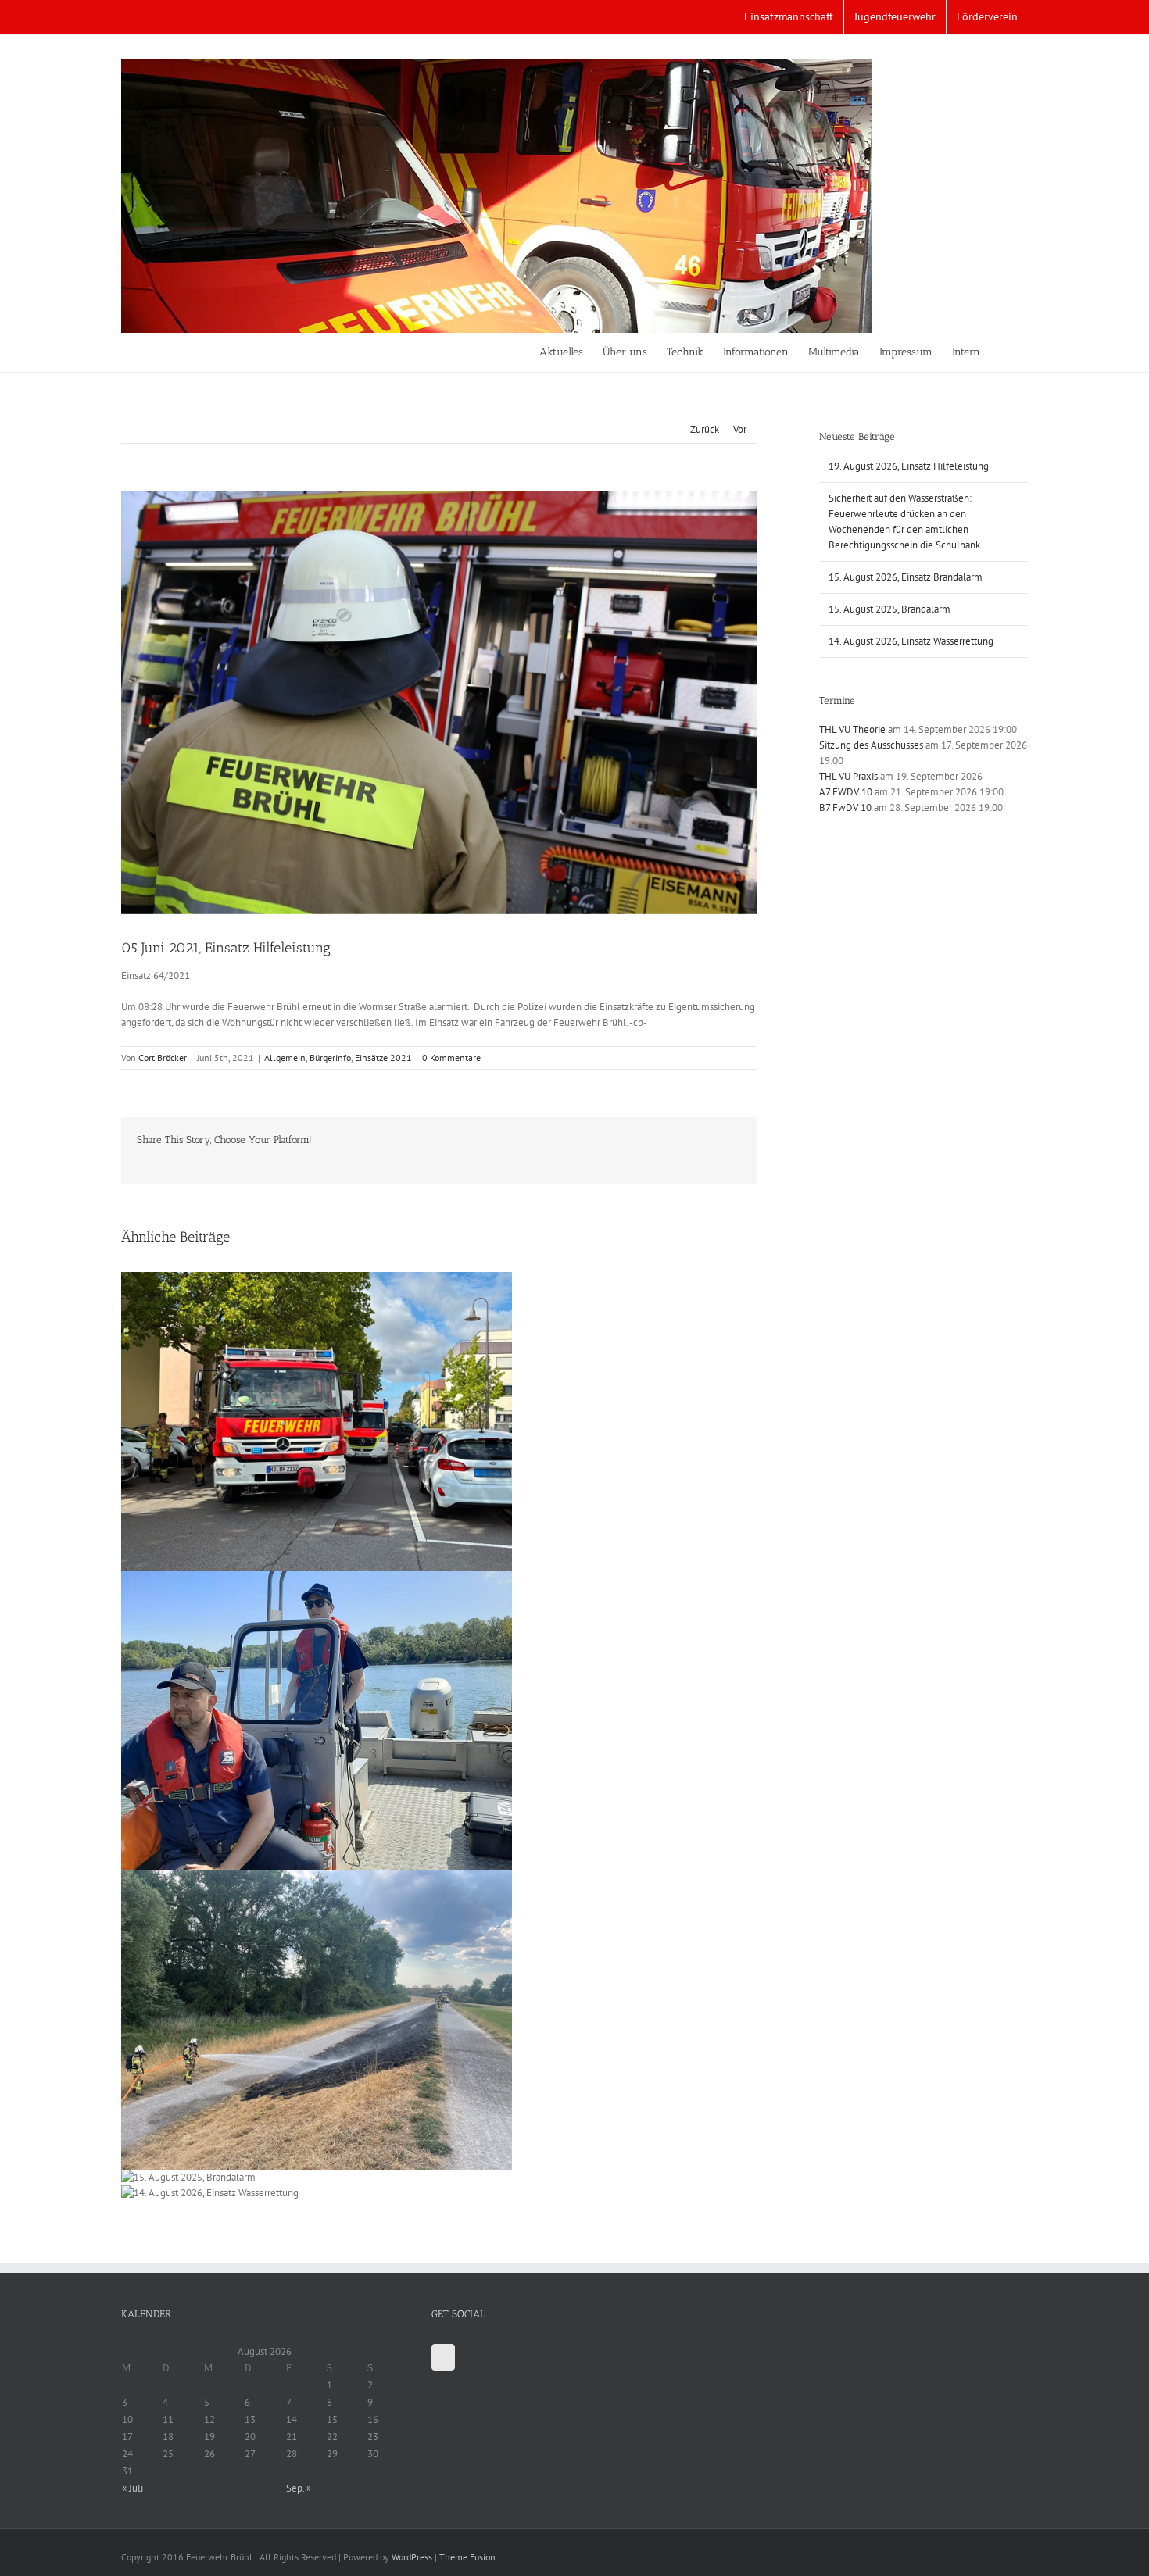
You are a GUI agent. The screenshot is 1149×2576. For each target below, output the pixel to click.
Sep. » (299, 2488)
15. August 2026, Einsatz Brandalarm (906, 577)
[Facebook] (443, 2357)
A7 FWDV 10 (846, 792)
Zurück (705, 429)
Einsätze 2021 (383, 1058)
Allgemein (285, 1058)
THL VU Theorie (852, 729)
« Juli (132, 2488)
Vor (740, 429)
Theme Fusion (467, 2557)
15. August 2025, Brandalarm (889, 609)
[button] (1004, 352)
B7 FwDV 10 (845, 807)
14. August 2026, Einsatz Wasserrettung (911, 641)
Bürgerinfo (330, 1058)
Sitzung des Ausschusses (871, 745)
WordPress (412, 2557)
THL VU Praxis (848, 776)
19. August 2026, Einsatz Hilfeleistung (909, 466)
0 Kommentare (451, 1058)
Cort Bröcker (163, 1058)
